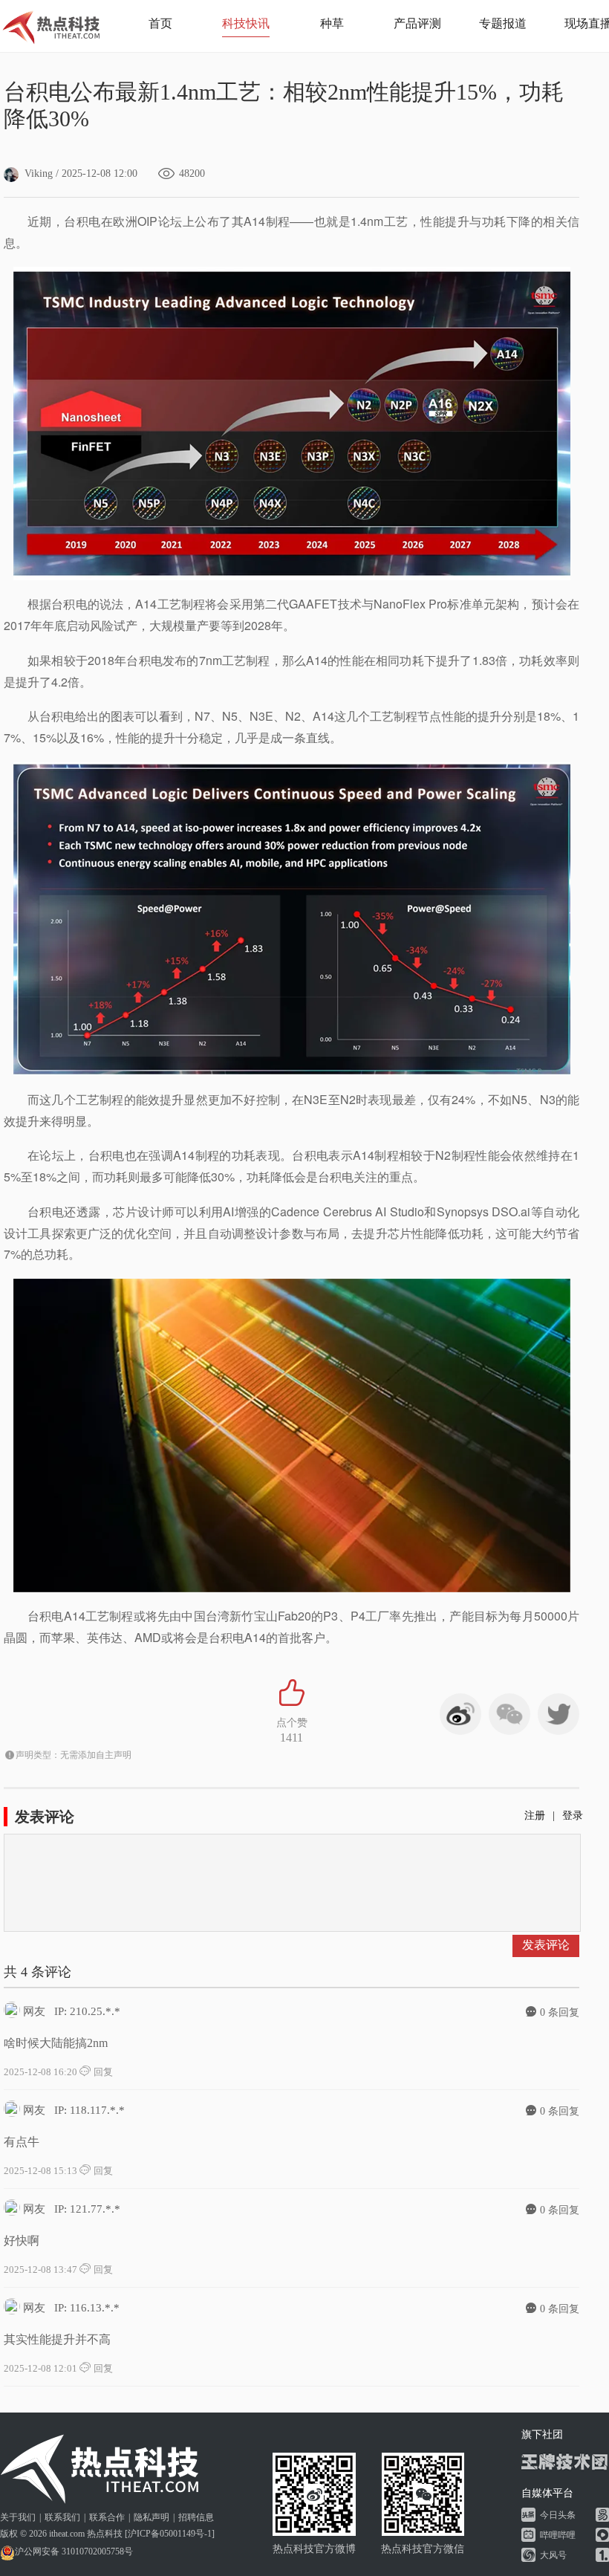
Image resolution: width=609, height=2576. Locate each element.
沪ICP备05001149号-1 (170, 2534)
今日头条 (558, 2515)
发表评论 (546, 1945)
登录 (573, 1816)
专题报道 (503, 23)
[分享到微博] (460, 1714)
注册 (535, 1816)
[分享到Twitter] (558, 1714)
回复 (102, 2072)
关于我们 (18, 2517)
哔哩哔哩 (558, 2535)
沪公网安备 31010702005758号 (74, 2551)
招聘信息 (196, 2517)
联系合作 (107, 2517)
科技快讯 (246, 23)
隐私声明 (152, 2517)
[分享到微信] (509, 1714)
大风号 (553, 2555)
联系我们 (62, 2517)
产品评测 (417, 23)
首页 (160, 23)
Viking (39, 173)
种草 (332, 23)
